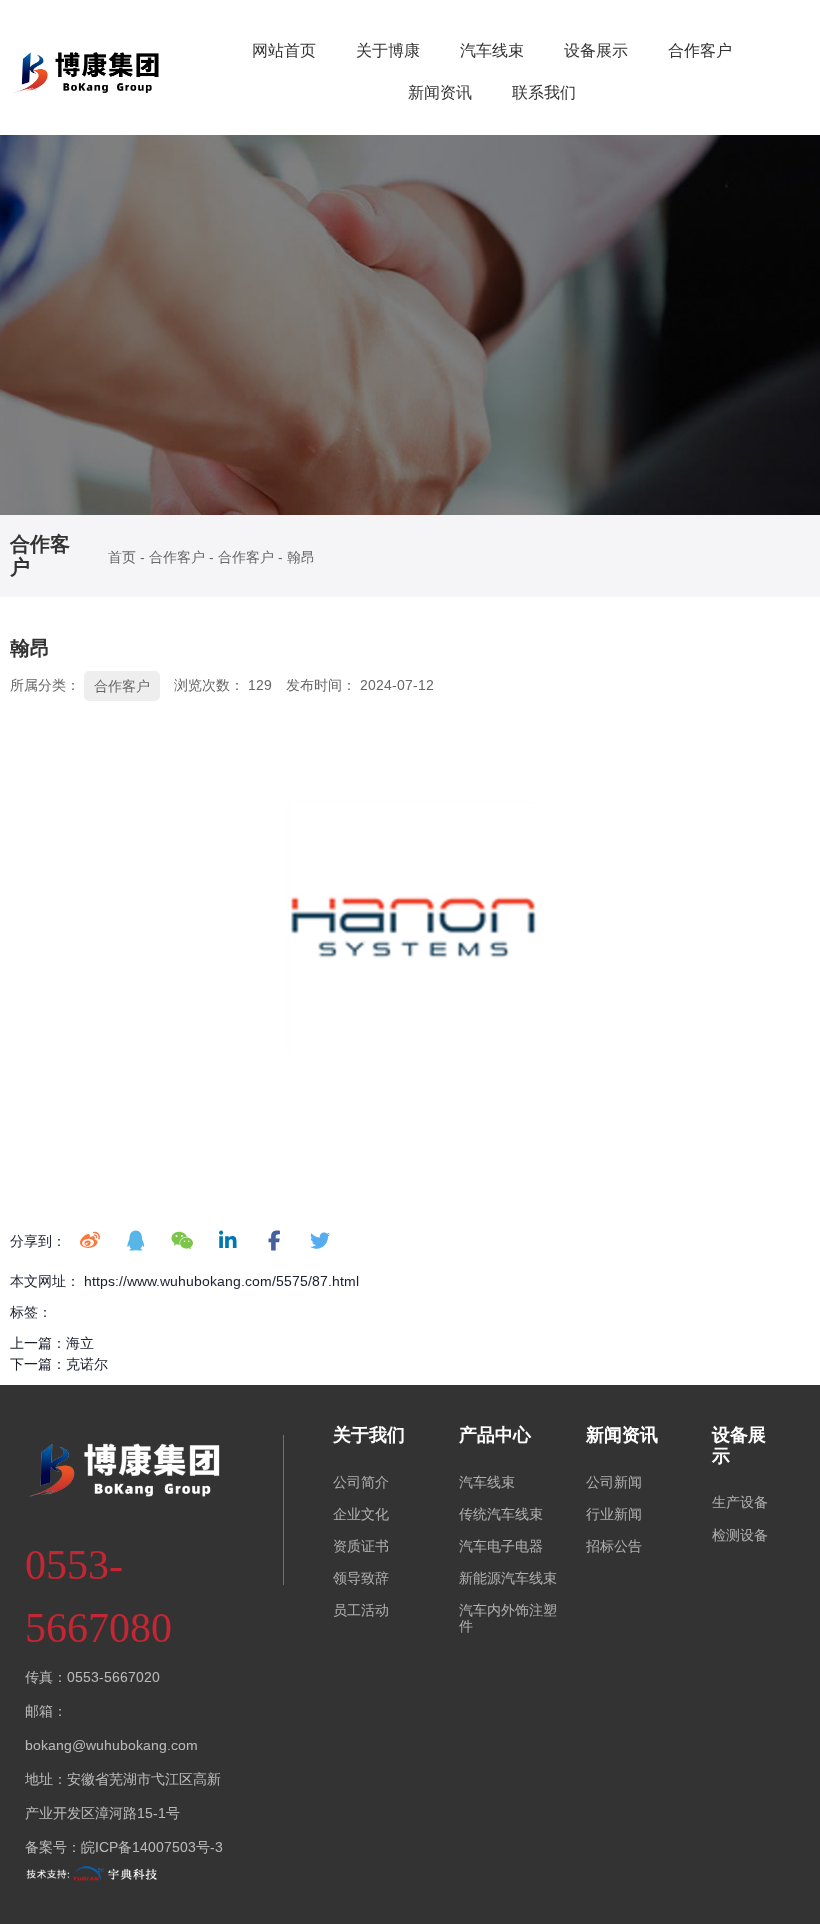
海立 (80, 1343)
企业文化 (361, 1514)
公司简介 (361, 1482)
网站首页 (284, 50)
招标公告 (614, 1546)
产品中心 (495, 1435)
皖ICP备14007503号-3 (152, 1847)
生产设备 (740, 1502)
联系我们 (544, 92)
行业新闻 (614, 1514)
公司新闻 (614, 1482)
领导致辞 (361, 1578)
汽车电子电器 (501, 1546)
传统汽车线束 (501, 1514)
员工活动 (361, 1610)
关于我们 (369, 1435)
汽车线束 (492, 50)
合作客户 (700, 50)
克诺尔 (87, 1364)
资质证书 (361, 1546)
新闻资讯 (440, 92)
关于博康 (388, 50)
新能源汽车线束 (508, 1578)
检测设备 (740, 1535)
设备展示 (596, 50)
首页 (124, 557)
